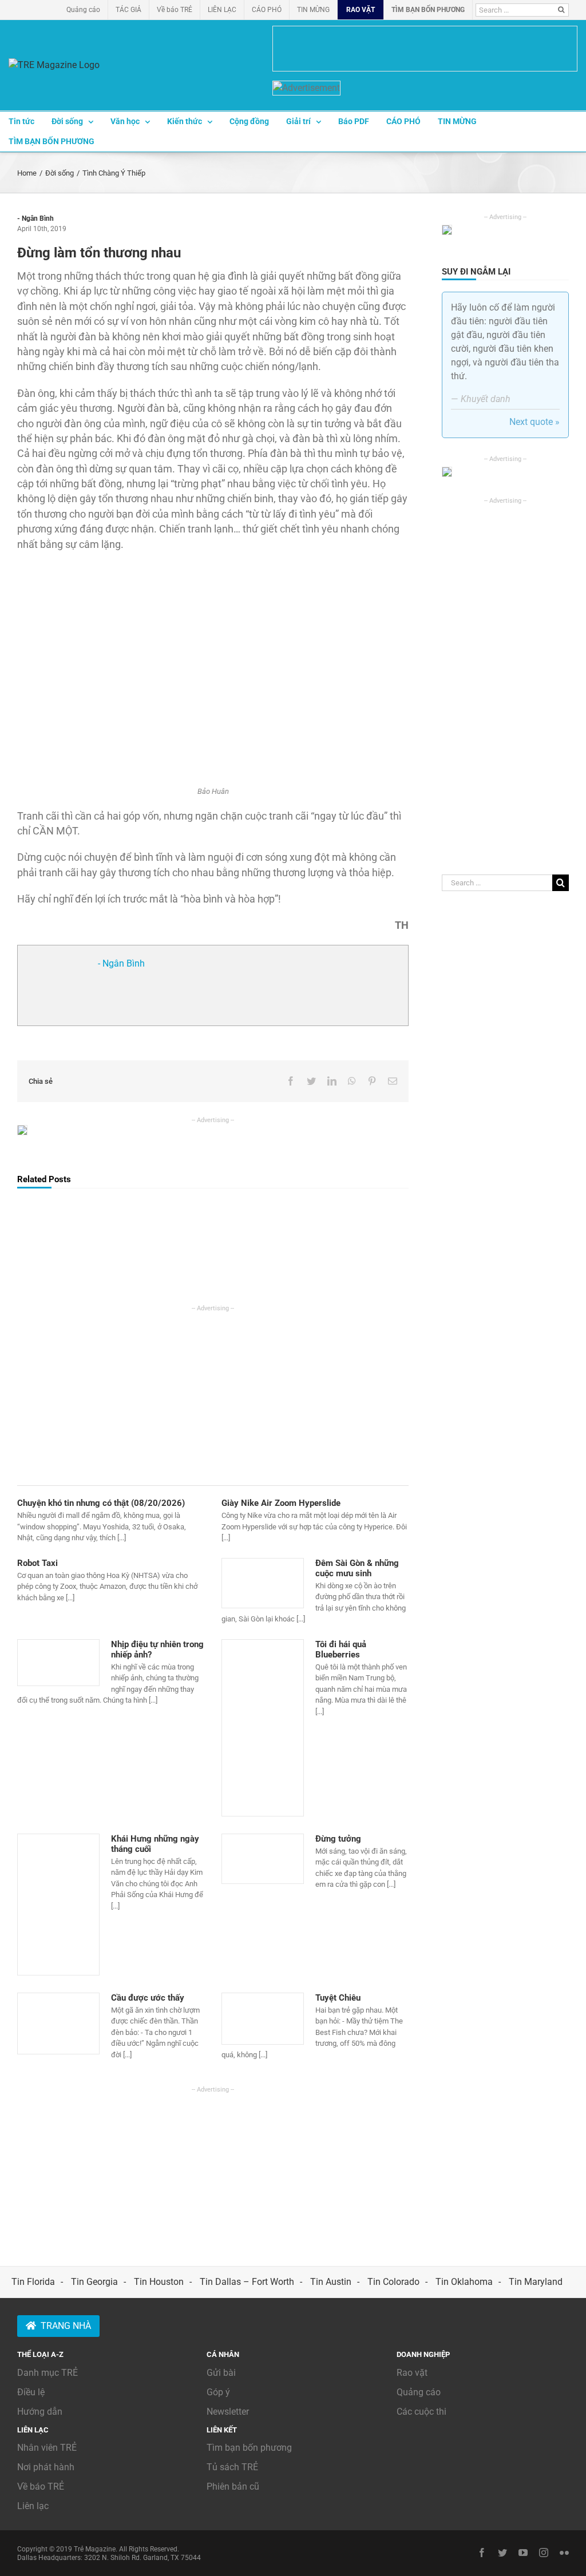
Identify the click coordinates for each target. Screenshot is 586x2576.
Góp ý (218, 2392)
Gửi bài (221, 2373)
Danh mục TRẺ (47, 2373)
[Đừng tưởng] (263, 1859)
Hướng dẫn (40, 2412)
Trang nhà (66, 2326)
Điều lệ (31, 2392)
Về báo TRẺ (41, 2486)
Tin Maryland (536, 2282)
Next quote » (534, 422)
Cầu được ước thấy (148, 1998)
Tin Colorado (393, 2282)
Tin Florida (33, 2282)
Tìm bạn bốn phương (249, 2448)
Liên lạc (33, 2506)
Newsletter (228, 2412)
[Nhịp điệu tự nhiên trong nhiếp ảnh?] (58, 1663)
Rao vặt (412, 2373)
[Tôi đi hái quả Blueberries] (263, 1728)
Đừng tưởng (338, 1839)
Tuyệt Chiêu (338, 1998)
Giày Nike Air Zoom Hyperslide (281, 1503)
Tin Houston (159, 2282)
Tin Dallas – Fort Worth (247, 2282)
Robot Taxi (37, 1563)
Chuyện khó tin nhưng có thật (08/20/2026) (101, 1503)
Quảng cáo (419, 2392)
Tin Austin (331, 2282)
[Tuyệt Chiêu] (263, 2019)
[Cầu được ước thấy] (58, 2024)
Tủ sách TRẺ (232, 2467)
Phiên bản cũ (233, 2486)
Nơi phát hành (46, 2467)
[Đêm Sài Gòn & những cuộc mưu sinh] (263, 1583)
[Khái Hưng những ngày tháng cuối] (58, 1905)
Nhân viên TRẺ (47, 2448)
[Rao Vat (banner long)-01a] (425, 49)
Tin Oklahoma (464, 2282)
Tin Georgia (94, 2282)
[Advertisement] (213, 1393)
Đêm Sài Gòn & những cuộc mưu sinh (357, 1568)
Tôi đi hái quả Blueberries (341, 1649)
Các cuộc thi (421, 2412)
